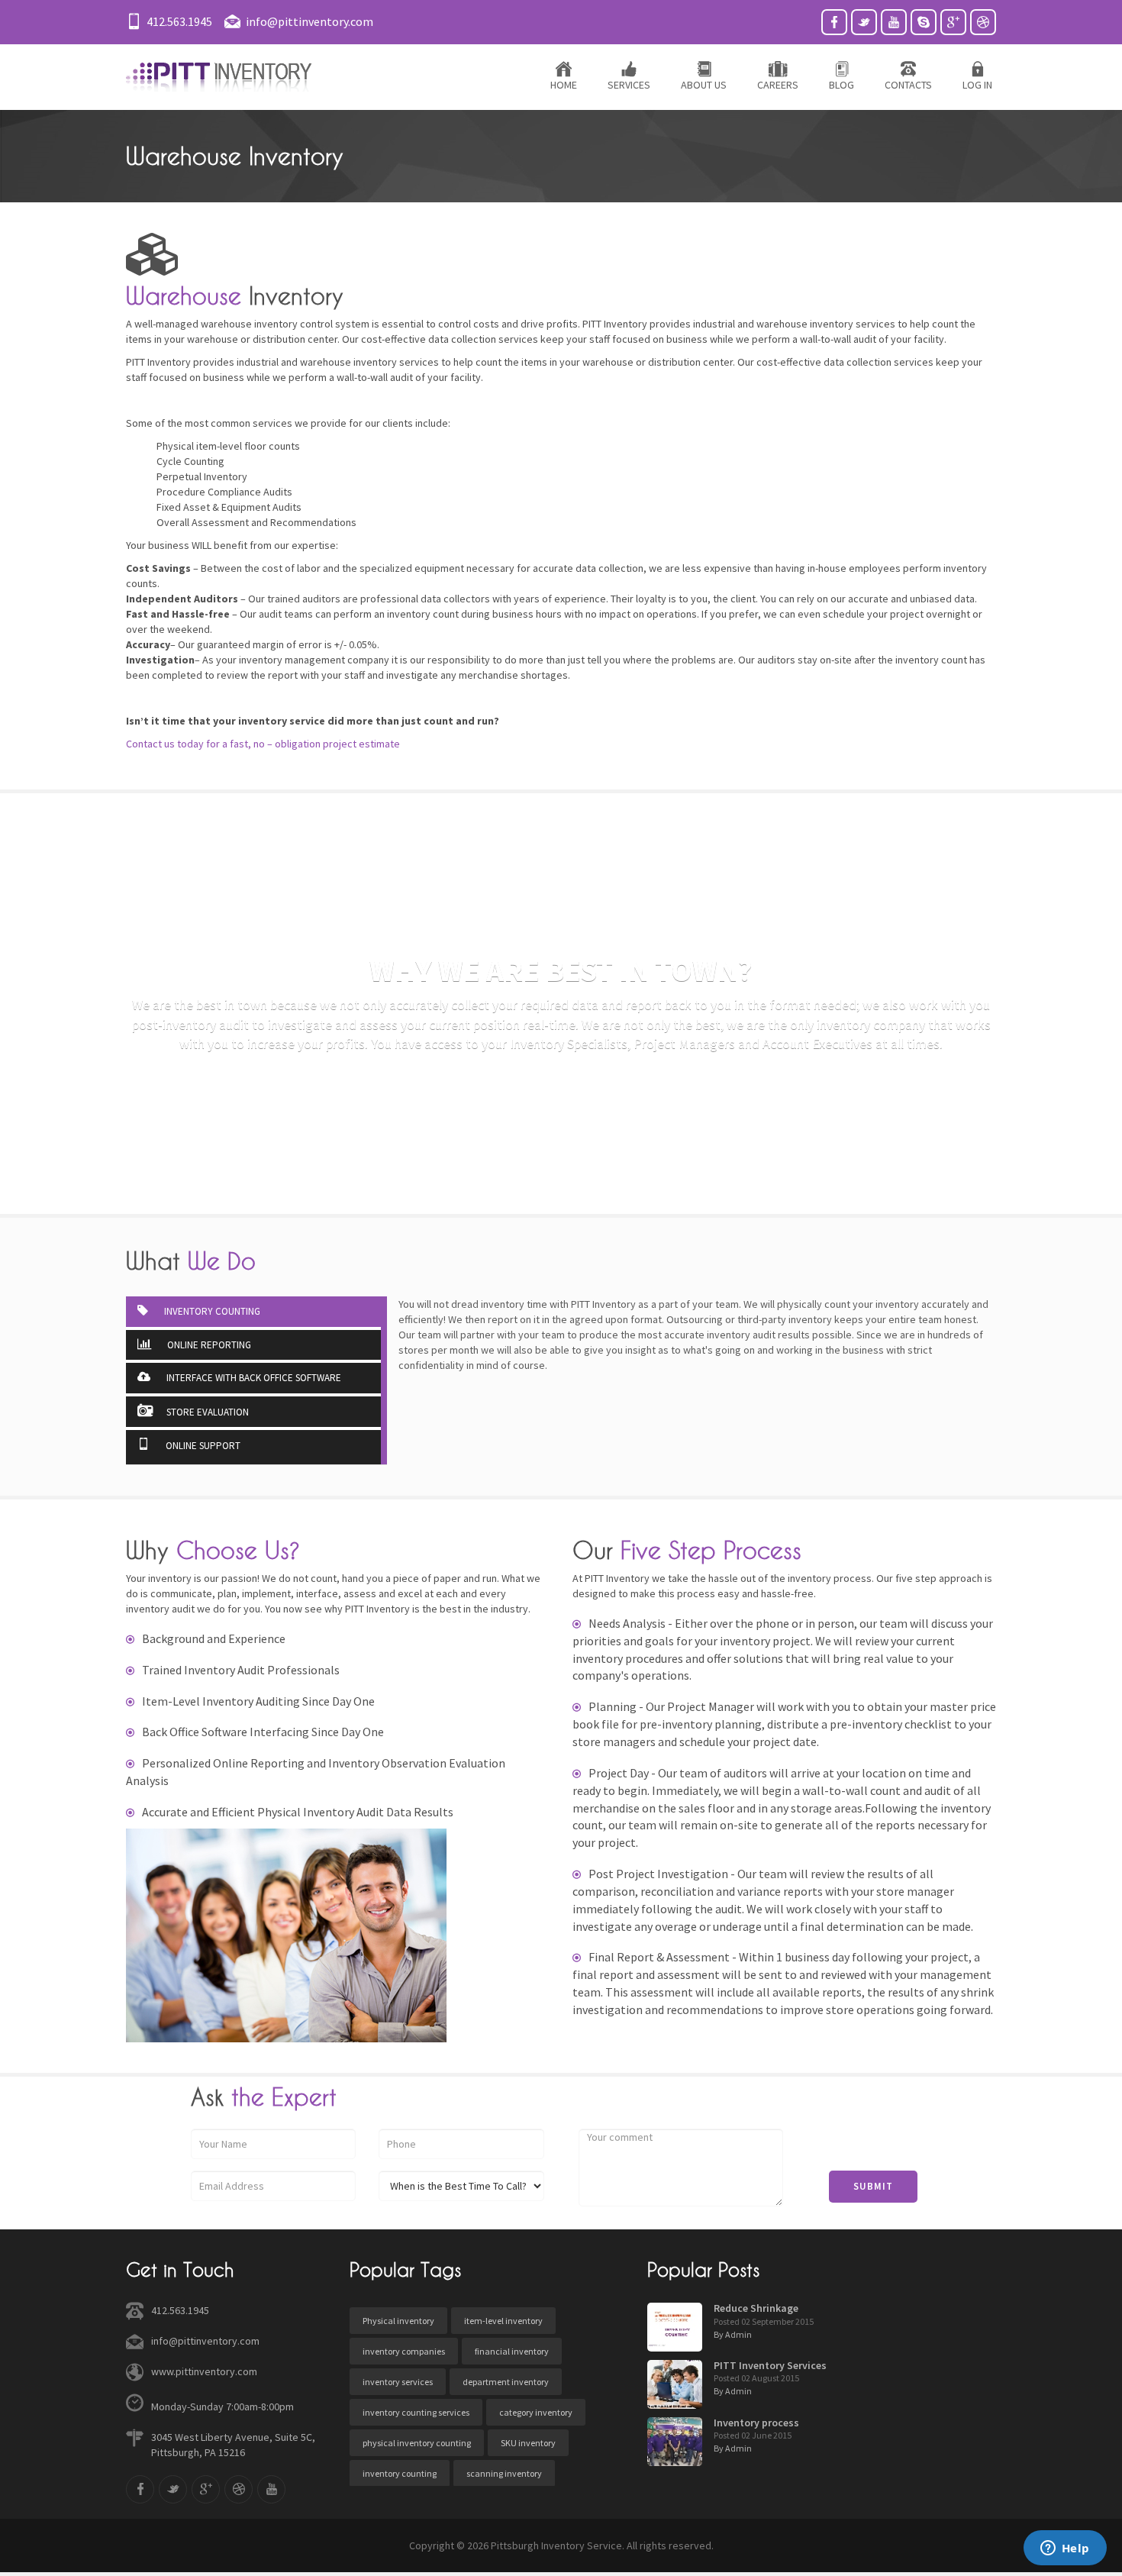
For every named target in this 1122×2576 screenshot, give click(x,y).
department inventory (506, 2382)
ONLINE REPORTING (208, 1345)
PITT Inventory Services (770, 2365)
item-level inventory (503, 2321)
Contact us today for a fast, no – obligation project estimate (263, 744)
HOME (564, 85)
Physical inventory (398, 2321)
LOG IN (977, 85)
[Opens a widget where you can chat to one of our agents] (1065, 2549)
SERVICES (629, 85)
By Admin (733, 2334)
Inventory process (756, 2423)
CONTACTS (908, 85)
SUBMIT (873, 2186)
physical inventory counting (417, 2443)
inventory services (398, 2382)
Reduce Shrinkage (756, 2308)
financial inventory (512, 2351)
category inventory (536, 2412)
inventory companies (404, 2351)
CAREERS (778, 85)
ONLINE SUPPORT (202, 1446)
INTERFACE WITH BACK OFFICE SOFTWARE (253, 1378)
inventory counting (400, 2473)
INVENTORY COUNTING (211, 1311)
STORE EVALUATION (208, 1412)
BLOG (841, 85)
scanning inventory (504, 2473)
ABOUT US (704, 85)
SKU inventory (528, 2443)
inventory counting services (416, 2412)
